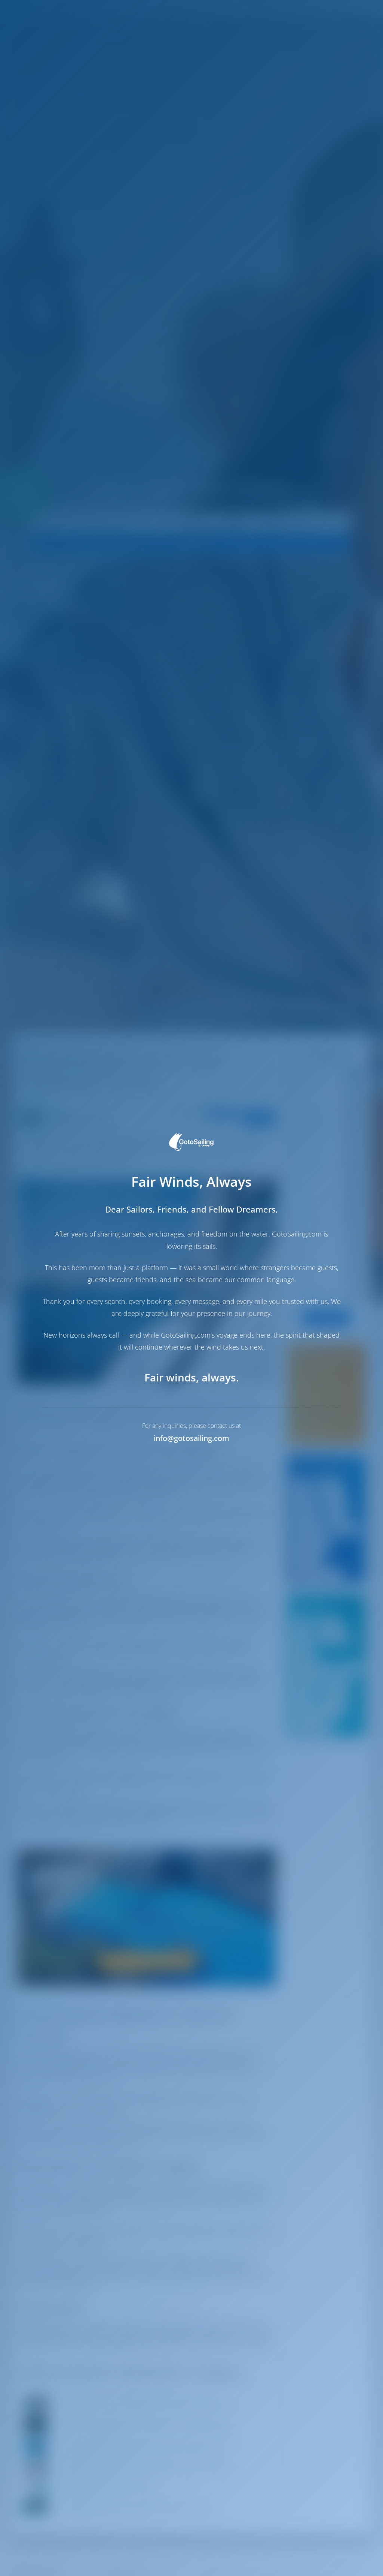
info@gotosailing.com (191, 1438)
